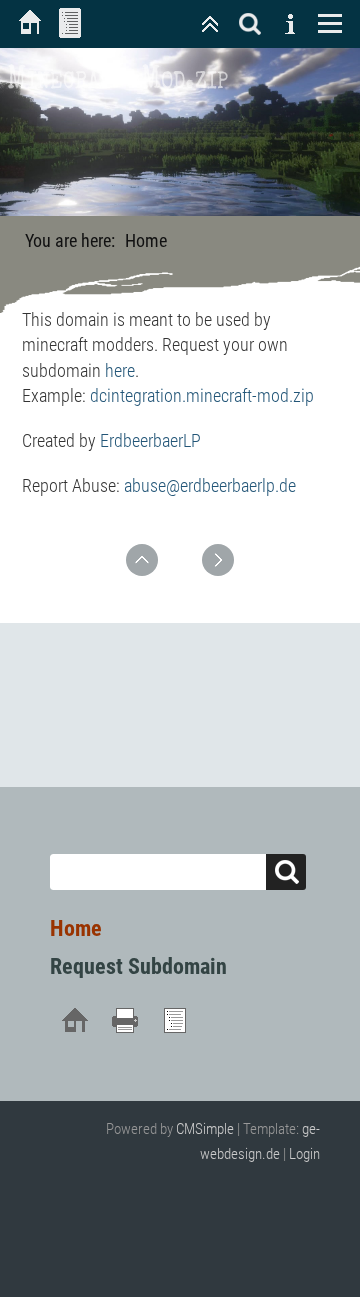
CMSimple (205, 1129)
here (120, 370)
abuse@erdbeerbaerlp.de (210, 485)
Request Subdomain (138, 966)
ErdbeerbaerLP (150, 440)
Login (304, 1154)
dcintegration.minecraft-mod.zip (202, 395)
